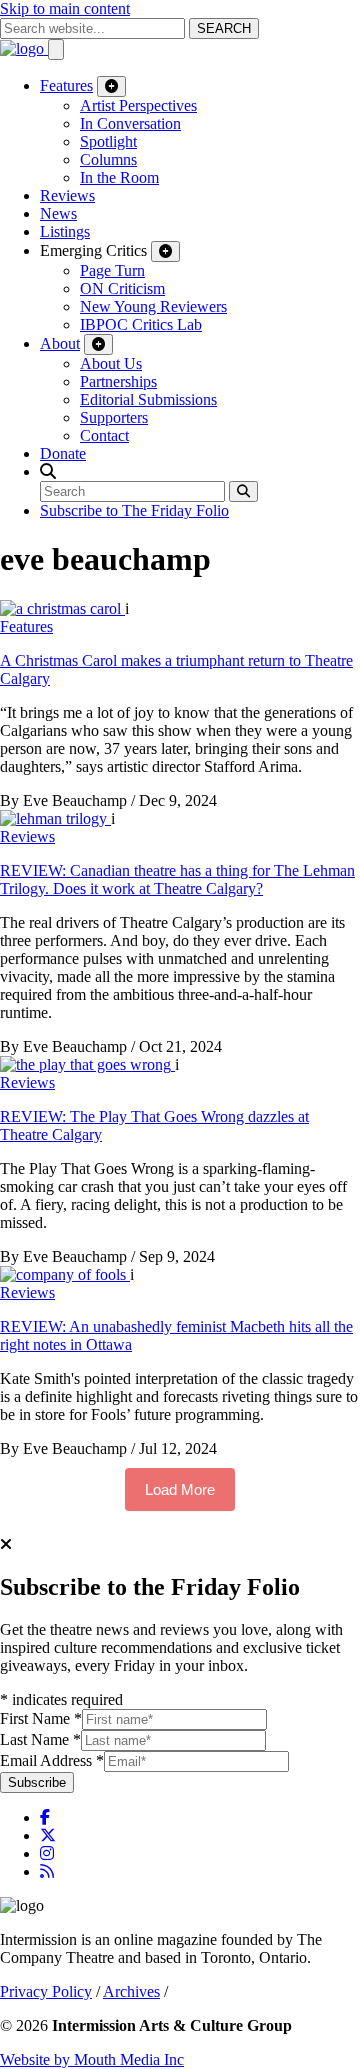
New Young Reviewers (153, 306)
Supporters (114, 417)
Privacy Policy (46, 1991)
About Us (111, 363)
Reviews (67, 195)
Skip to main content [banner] (65, 8)
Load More (180, 1489)
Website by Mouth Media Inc (92, 2059)
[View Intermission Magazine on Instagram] (47, 1853)
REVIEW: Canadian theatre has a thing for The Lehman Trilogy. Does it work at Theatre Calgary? (177, 879)
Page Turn (112, 270)
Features (66, 85)
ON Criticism (122, 288)
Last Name (40, 1739)
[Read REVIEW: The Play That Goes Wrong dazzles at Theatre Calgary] (87, 1064)
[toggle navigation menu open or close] (56, 49)
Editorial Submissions (148, 399)
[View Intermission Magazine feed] (47, 1871)
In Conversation (130, 123)
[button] (48, 471)
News (58, 213)
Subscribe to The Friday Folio (134, 510)
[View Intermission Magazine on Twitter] (48, 1835)
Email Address (52, 1760)
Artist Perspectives (138, 105)
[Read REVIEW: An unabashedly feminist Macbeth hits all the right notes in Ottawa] (65, 1274)
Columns (108, 159)
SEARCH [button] (224, 28)
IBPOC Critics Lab (141, 324)
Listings (65, 231)
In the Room (119, 177)
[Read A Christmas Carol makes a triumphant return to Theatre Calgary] (62, 608)
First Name (41, 1718)
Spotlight (108, 141)
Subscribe (37, 1782)
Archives (131, 1991)
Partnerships (118, 381)
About (60, 343)
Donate (63, 453)
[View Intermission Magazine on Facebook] (45, 1817)
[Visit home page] (24, 48)
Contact (104, 435)
